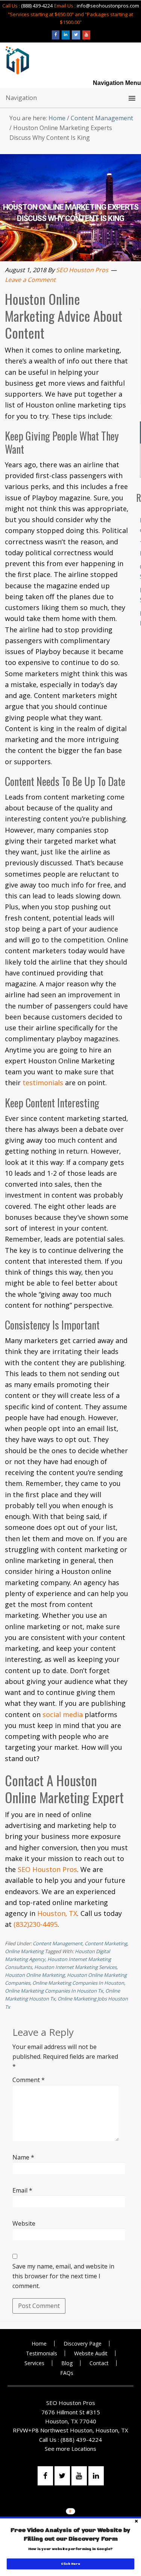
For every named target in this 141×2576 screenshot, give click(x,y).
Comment (29, 2080)
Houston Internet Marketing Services (75, 1967)
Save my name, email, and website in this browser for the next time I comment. (63, 2276)
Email (22, 2190)
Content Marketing (106, 1943)
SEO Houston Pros (47, 1869)
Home (39, 2344)
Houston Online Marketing (35, 1975)
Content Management (58, 1943)
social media (63, 1714)
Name (23, 2157)
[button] (71, 2535)
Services (34, 2363)
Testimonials (42, 2353)
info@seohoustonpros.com (108, 6)
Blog (67, 2363)
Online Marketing (24, 1951)
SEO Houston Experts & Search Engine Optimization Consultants (17, 60)
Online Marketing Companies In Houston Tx (54, 1991)
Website (24, 2223)
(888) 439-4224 (37, 6)
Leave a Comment (30, 279)
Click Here (70, 2564)
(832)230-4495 (36, 1924)
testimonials (43, 1083)
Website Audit (91, 2353)
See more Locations (70, 2449)
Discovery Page (83, 2344)
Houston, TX (57, 1913)
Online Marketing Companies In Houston (78, 1983)
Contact (99, 2363)
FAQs (67, 2373)
